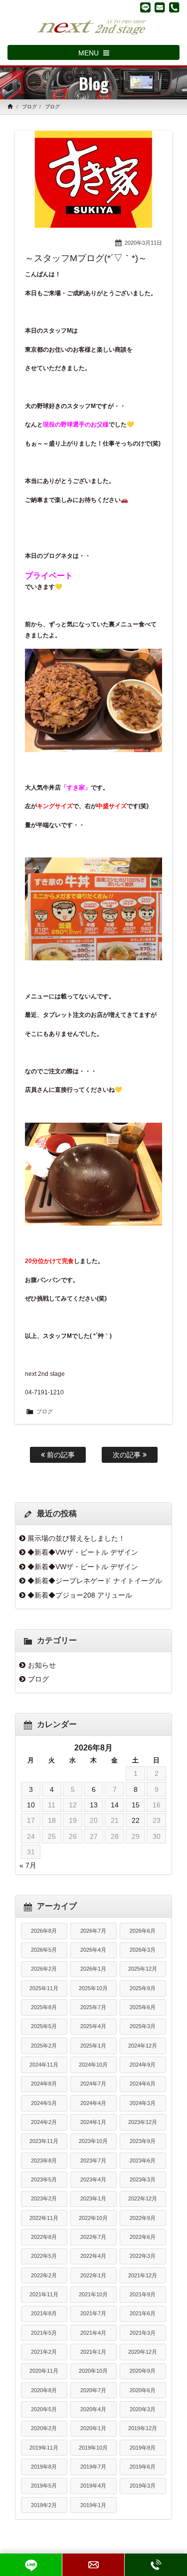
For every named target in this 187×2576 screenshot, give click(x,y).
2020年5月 (44, 2409)
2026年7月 (93, 1931)
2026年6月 (143, 1931)
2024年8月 (44, 2084)
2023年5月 (44, 2179)
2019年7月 (93, 2467)
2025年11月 (44, 1988)
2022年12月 (143, 2198)
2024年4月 (93, 2103)
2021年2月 (44, 2352)
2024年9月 (143, 2065)
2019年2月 (44, 2505)
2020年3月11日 (143, 243)
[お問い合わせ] (160, 7)
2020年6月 (143, 2390)
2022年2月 (44, 2275)
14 (115, 1805)
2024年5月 (44, 2103)
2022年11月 (44, 2218)
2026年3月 (143, 1950)
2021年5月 (44, 2333)
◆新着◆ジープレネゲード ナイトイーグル (95, 1581)
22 (136, 1820)
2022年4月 (93, 2256)
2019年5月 (44, 2486)
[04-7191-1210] (174, 7)
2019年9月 (143, 2448)
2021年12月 (143, 2275)
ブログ (29, 107)
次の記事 (128, 1455)
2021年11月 (44, 2294)
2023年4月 (93, 2179)
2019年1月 (93, 2505)
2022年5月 (44, 2256)
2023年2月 (44, 2198)
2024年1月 (93, 2122)
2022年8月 (44, 2237)
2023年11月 (44, 2141)
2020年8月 (44, 2390)
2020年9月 (143, 2371)
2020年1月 (93, 2428)
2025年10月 (93, 1988)
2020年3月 (143, 2409)
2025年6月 (143, 2007)
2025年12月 (143, 1969)
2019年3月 (143, 2486)
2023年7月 (93, 2160)
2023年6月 (143, 2160)
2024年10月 (93, 2065)
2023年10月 (93, 2141)
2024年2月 (44, 2122)
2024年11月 (44, 2065)
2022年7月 (93, 2237)
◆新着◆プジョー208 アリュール (80, 1595)
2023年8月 (44, 2160)
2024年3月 (143, 2103)
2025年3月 (143, 2026)
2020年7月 (93, 2390)
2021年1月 (93, 2352)
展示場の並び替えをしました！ (76, 1538)
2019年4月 (93, 2486)
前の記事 (60, 1455)
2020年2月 (44, 2428)
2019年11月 (44, 2448)
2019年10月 (93, 2448)
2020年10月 (93, 2371)
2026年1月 (93, 1969)
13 (94, 1805)
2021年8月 (44, 2313)
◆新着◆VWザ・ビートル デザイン (83, 1552)
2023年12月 (143, 2122)
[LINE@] (145, 7)
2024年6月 (143, 2084)
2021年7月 (93, 2313)
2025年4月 (93, 2026)
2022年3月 (143, 2256)
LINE (31, 2565)
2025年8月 (44, 2007)
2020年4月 (93, 2409)
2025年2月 (44, 2046)
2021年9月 (143, 2294)
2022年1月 (93, 2275)
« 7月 (28, 1865)
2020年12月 (143, 2352)
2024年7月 (93, 2084)
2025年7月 (93, 2007)
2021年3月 (143, 2333)
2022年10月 (93, 2218)
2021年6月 (143, 2313)
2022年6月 (143, 2237)
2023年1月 (93, 2198)
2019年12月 (143, 2428)
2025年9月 (143, 1988)
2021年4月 (93, 2333)
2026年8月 (44, 1931)
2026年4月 (93, 1950)
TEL (156, 2565)
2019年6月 (143, 2467)
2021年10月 (93, 2294)
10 (31, 1805)
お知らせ (42, 1665)
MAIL (93, 2565)
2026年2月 (44, 1969)
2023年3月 (143, 2179)
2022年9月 (143, 2218)
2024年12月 (143, 2046)
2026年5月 (44, 1950)
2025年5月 (44, 2026)
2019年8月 (44, 2467)
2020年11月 (44, 2371)
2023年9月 (143, 2141)
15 (136, 1805)
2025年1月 (93, 2046)
